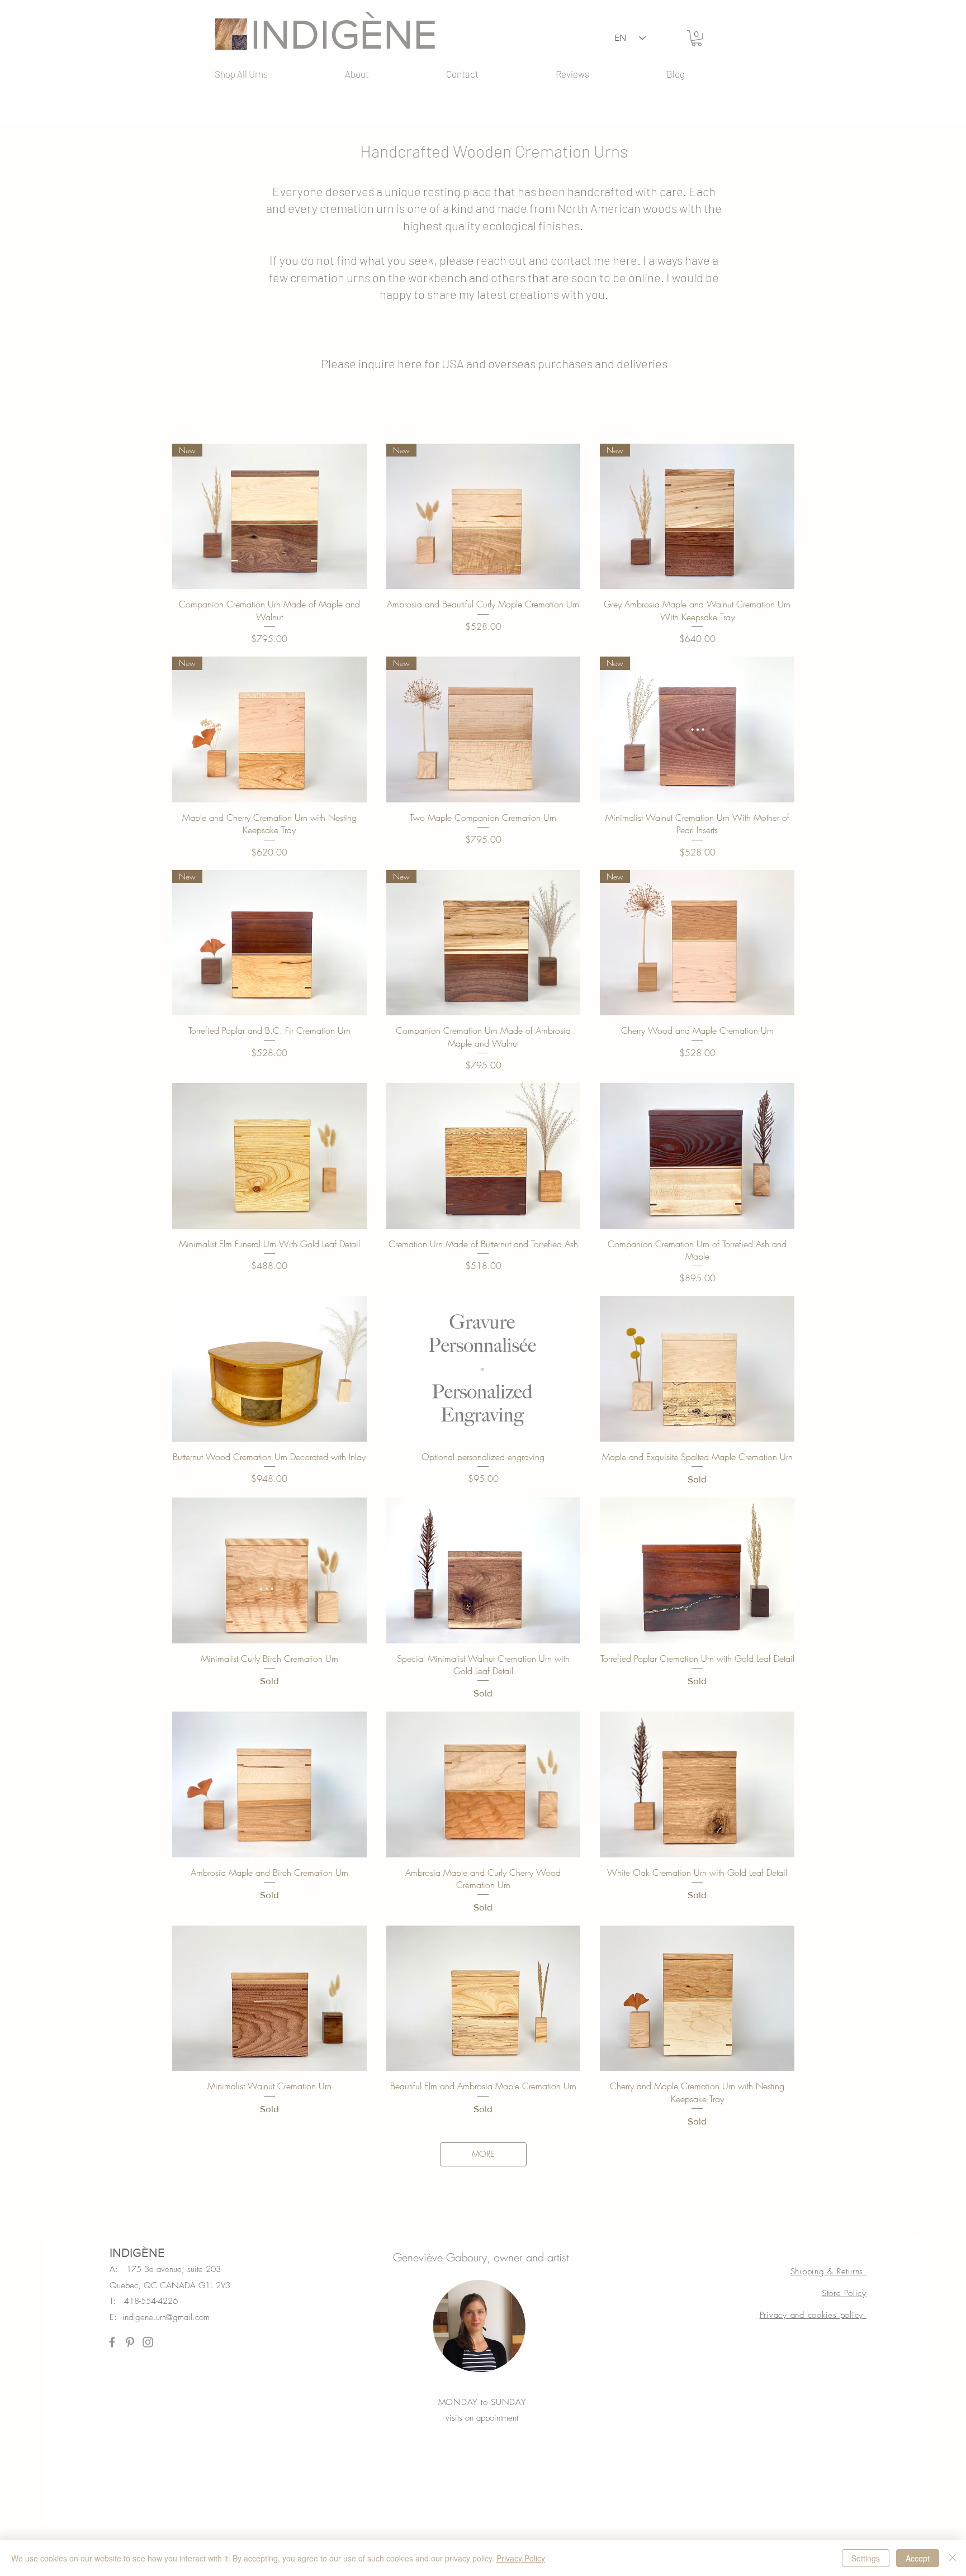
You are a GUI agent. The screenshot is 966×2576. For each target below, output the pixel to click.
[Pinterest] (130, 2342)
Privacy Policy (521, 2558)
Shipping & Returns (828, 2271)
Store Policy (844, 2293)
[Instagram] (148, 2342)
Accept (918, 2558)
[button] (697, 38)
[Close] (953, 2558)
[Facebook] (112, 2342)
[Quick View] (269, 1156)
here (625, 260)
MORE (483, 2154)
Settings (866, 2558)
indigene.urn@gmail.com (166, 2317)
